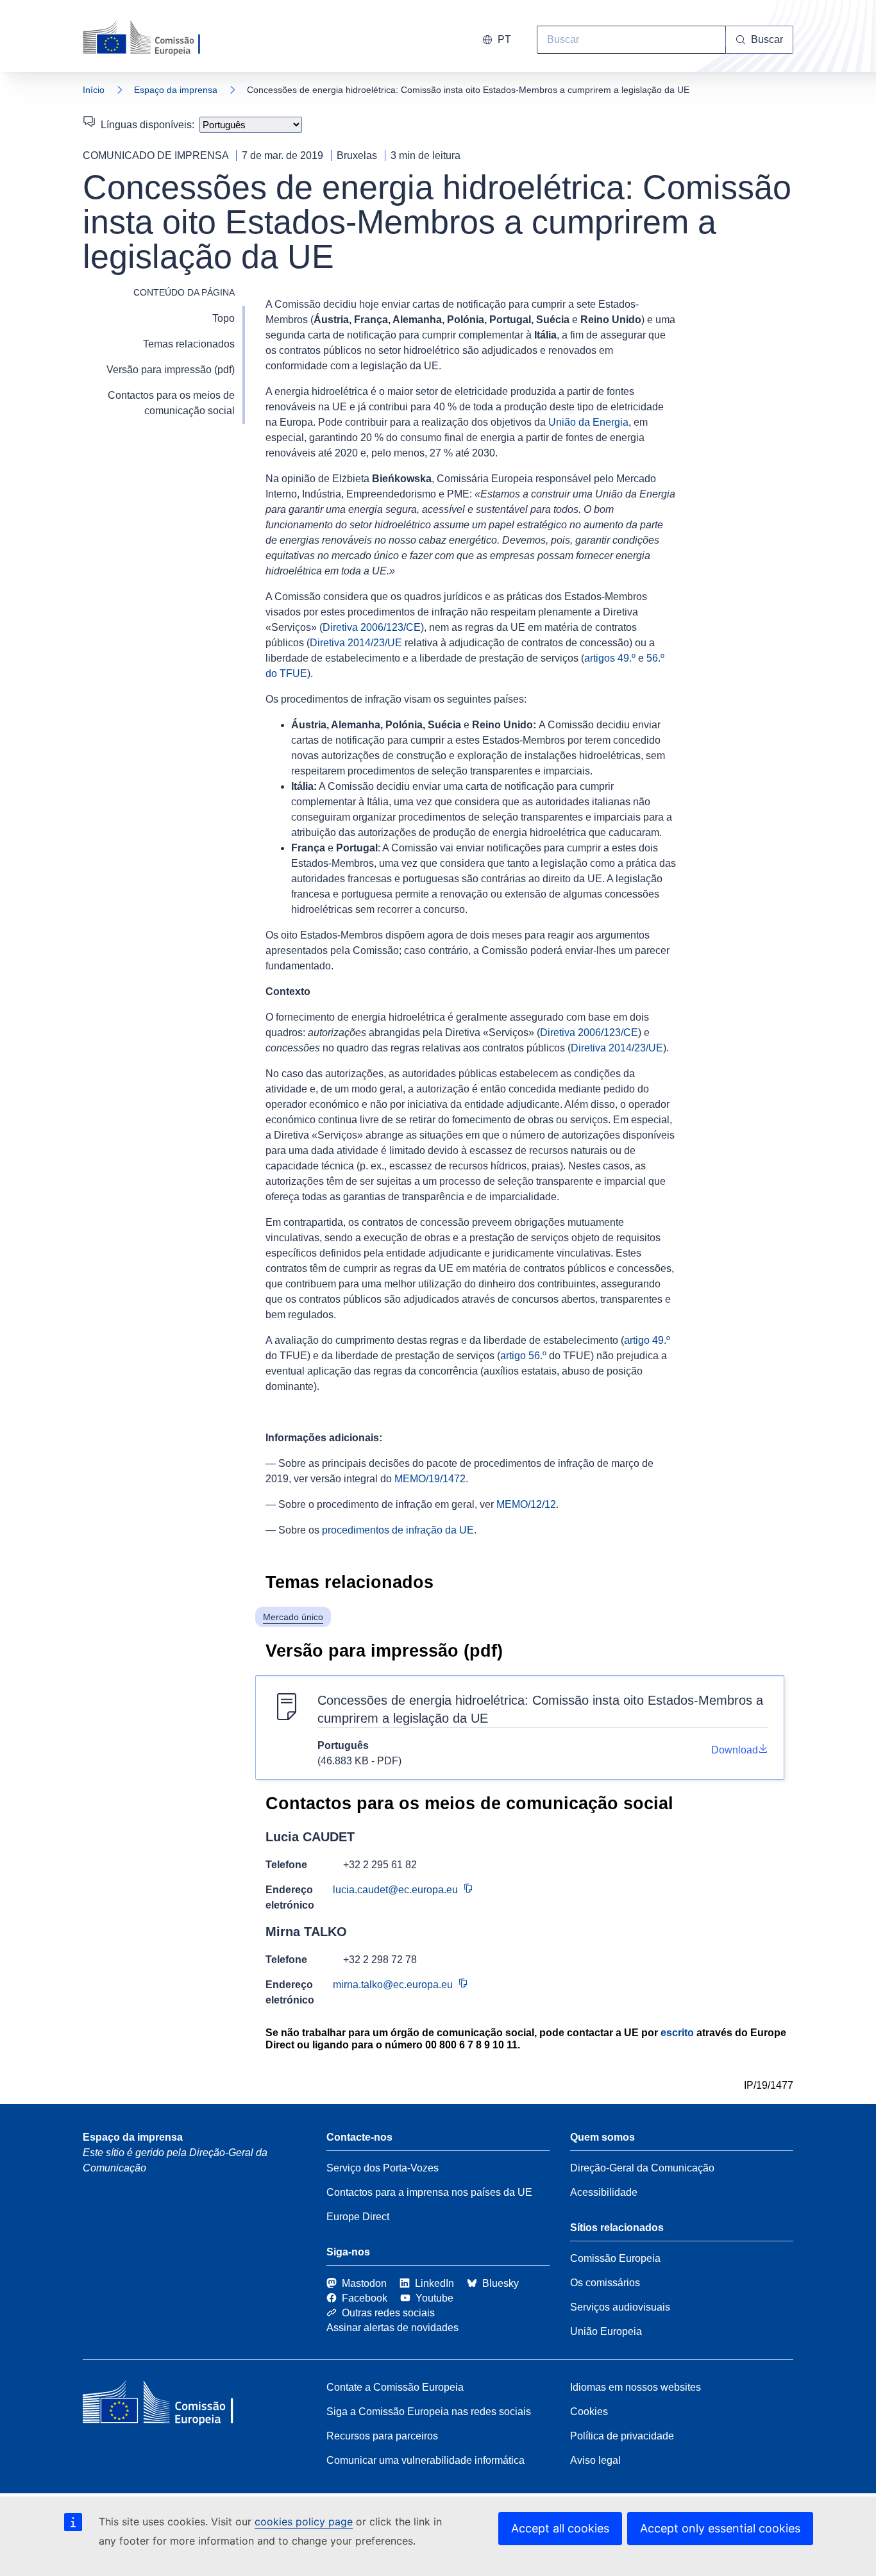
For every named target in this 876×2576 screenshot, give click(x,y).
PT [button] (504, 39)
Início (94, 90)
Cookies (589, 2412)
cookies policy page (304, 2522)
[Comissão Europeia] (155, 38)
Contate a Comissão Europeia (395, 2387)
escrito (677, 2033)
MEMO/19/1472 (430, 1479)
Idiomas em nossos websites (636, 2387)
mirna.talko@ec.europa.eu (393, 1985)
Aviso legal (595, 2460)
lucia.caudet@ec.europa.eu (395, 1890)
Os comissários (605, 2283)
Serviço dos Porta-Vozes (383, 2168)
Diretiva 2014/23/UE (356, 643)
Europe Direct (358, 2217)
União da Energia (588, 422)
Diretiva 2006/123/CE (372, 627)
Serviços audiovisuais (620, 2307)
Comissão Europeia (615, 2258)
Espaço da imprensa (176, 90)
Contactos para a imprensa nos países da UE (429, 2192)
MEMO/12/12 (526, 1504)
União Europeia (606, 2331)
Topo (223, 318)
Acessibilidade (604, 2192)
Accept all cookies (560, 2528)
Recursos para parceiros (382, 2436)
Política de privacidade (622, 2436)
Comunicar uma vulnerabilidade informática (425, 2460)
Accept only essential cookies (720, 2528)
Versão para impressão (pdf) (171, 370)
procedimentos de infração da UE (398, 1530)
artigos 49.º (610, 658)
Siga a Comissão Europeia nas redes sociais (429, 2412)
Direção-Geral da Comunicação (642, 2168)
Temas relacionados (189, 344)
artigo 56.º (523, 1356)
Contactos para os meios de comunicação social (171, 403)
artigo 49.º (647, 1340)
